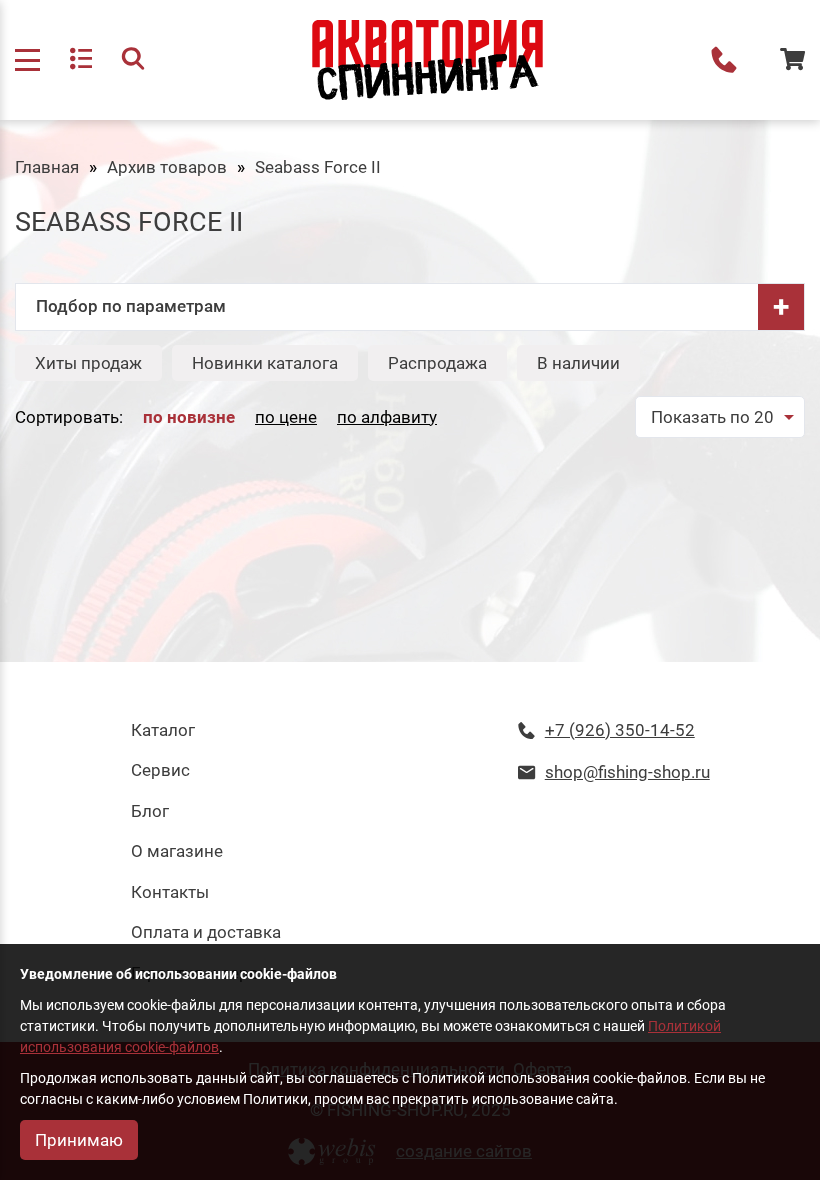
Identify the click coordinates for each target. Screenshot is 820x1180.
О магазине (177, 851)
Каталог (163, 730)
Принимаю (79, 1140)
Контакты (170, 892)
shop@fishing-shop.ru (627, 772)
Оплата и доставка (206, 932)
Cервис (160, 770)
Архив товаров (167, 167)
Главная (47, 167)
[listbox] (720, 417)
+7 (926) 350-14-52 (724, 60)
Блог (150, 811)
